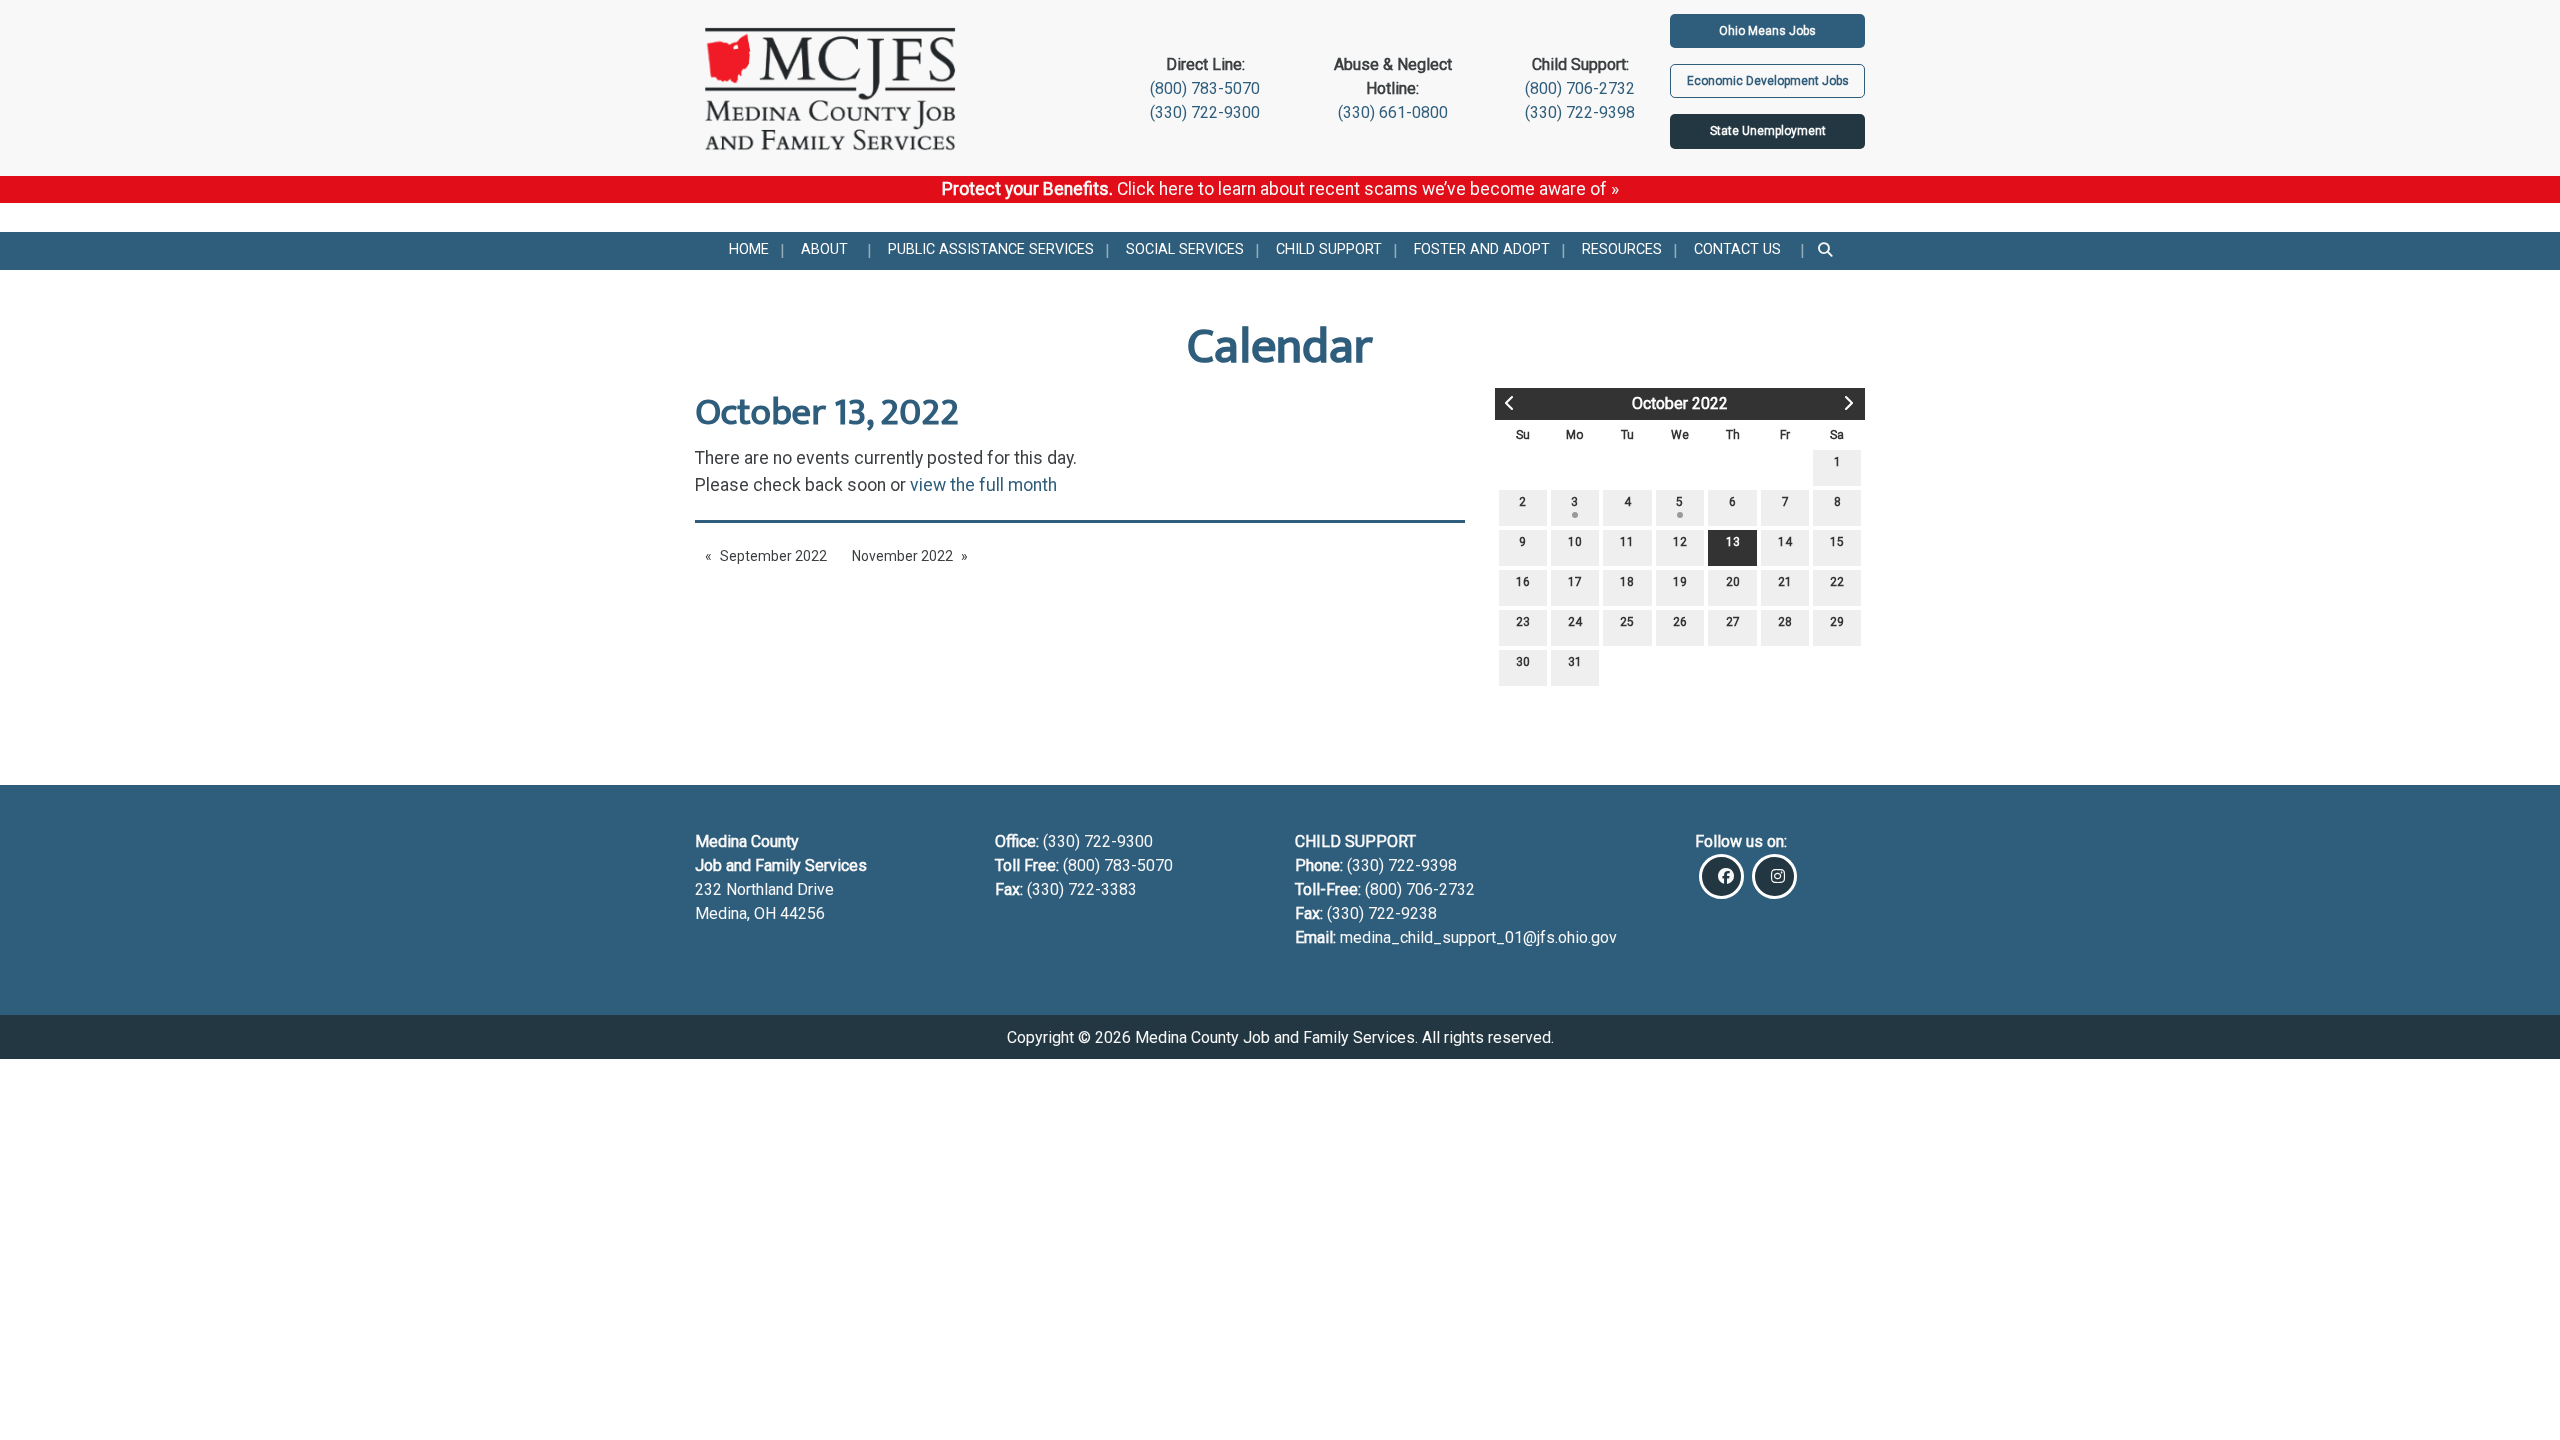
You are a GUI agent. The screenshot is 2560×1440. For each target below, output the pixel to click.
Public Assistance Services (991, 249)
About (824, 249)
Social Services (1185, 249)
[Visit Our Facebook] (1721, 876)
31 (1575, 662)
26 (1680, 622)
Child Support (1329, 249)
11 (1627, 542)
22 (1837, 582)
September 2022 (773, 556)
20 (1733, 582)
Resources (1622, 249)
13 (1733, 542)
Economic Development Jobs (1768, 81)
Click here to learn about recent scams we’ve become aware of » (1368, 189)
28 (1785, 622)
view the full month (983, 485)
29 (1837, 622)
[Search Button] (1826, 251)
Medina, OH (737, 913)
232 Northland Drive (764, 889)
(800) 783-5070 (1205, 88)
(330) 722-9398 (1580, 112)
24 (1575, 622)
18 (1627, 582)
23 (1523, 622)
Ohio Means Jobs (1767, 31)
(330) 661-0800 (1393, 112)
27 (1733, 622)
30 (1523, 662)
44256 (802, 913)
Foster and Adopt (1482, 249)
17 (1575, 582)
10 (1575, 542)
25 (1627, 622)
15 (1837, 542)
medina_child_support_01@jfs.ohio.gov (1478, 937)
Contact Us (1737, 249)
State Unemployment (1768, 131)
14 (1785, 542)
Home (749, 249)
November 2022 (902, 556)
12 (1680, 542)
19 (1680, 582)
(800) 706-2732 (1580, 88)
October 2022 (1680, 403)
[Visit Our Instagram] (1774, 876)
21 (1785, 582)
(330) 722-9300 (1205, 112)
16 (1523, 582)
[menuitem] (749, 251)
